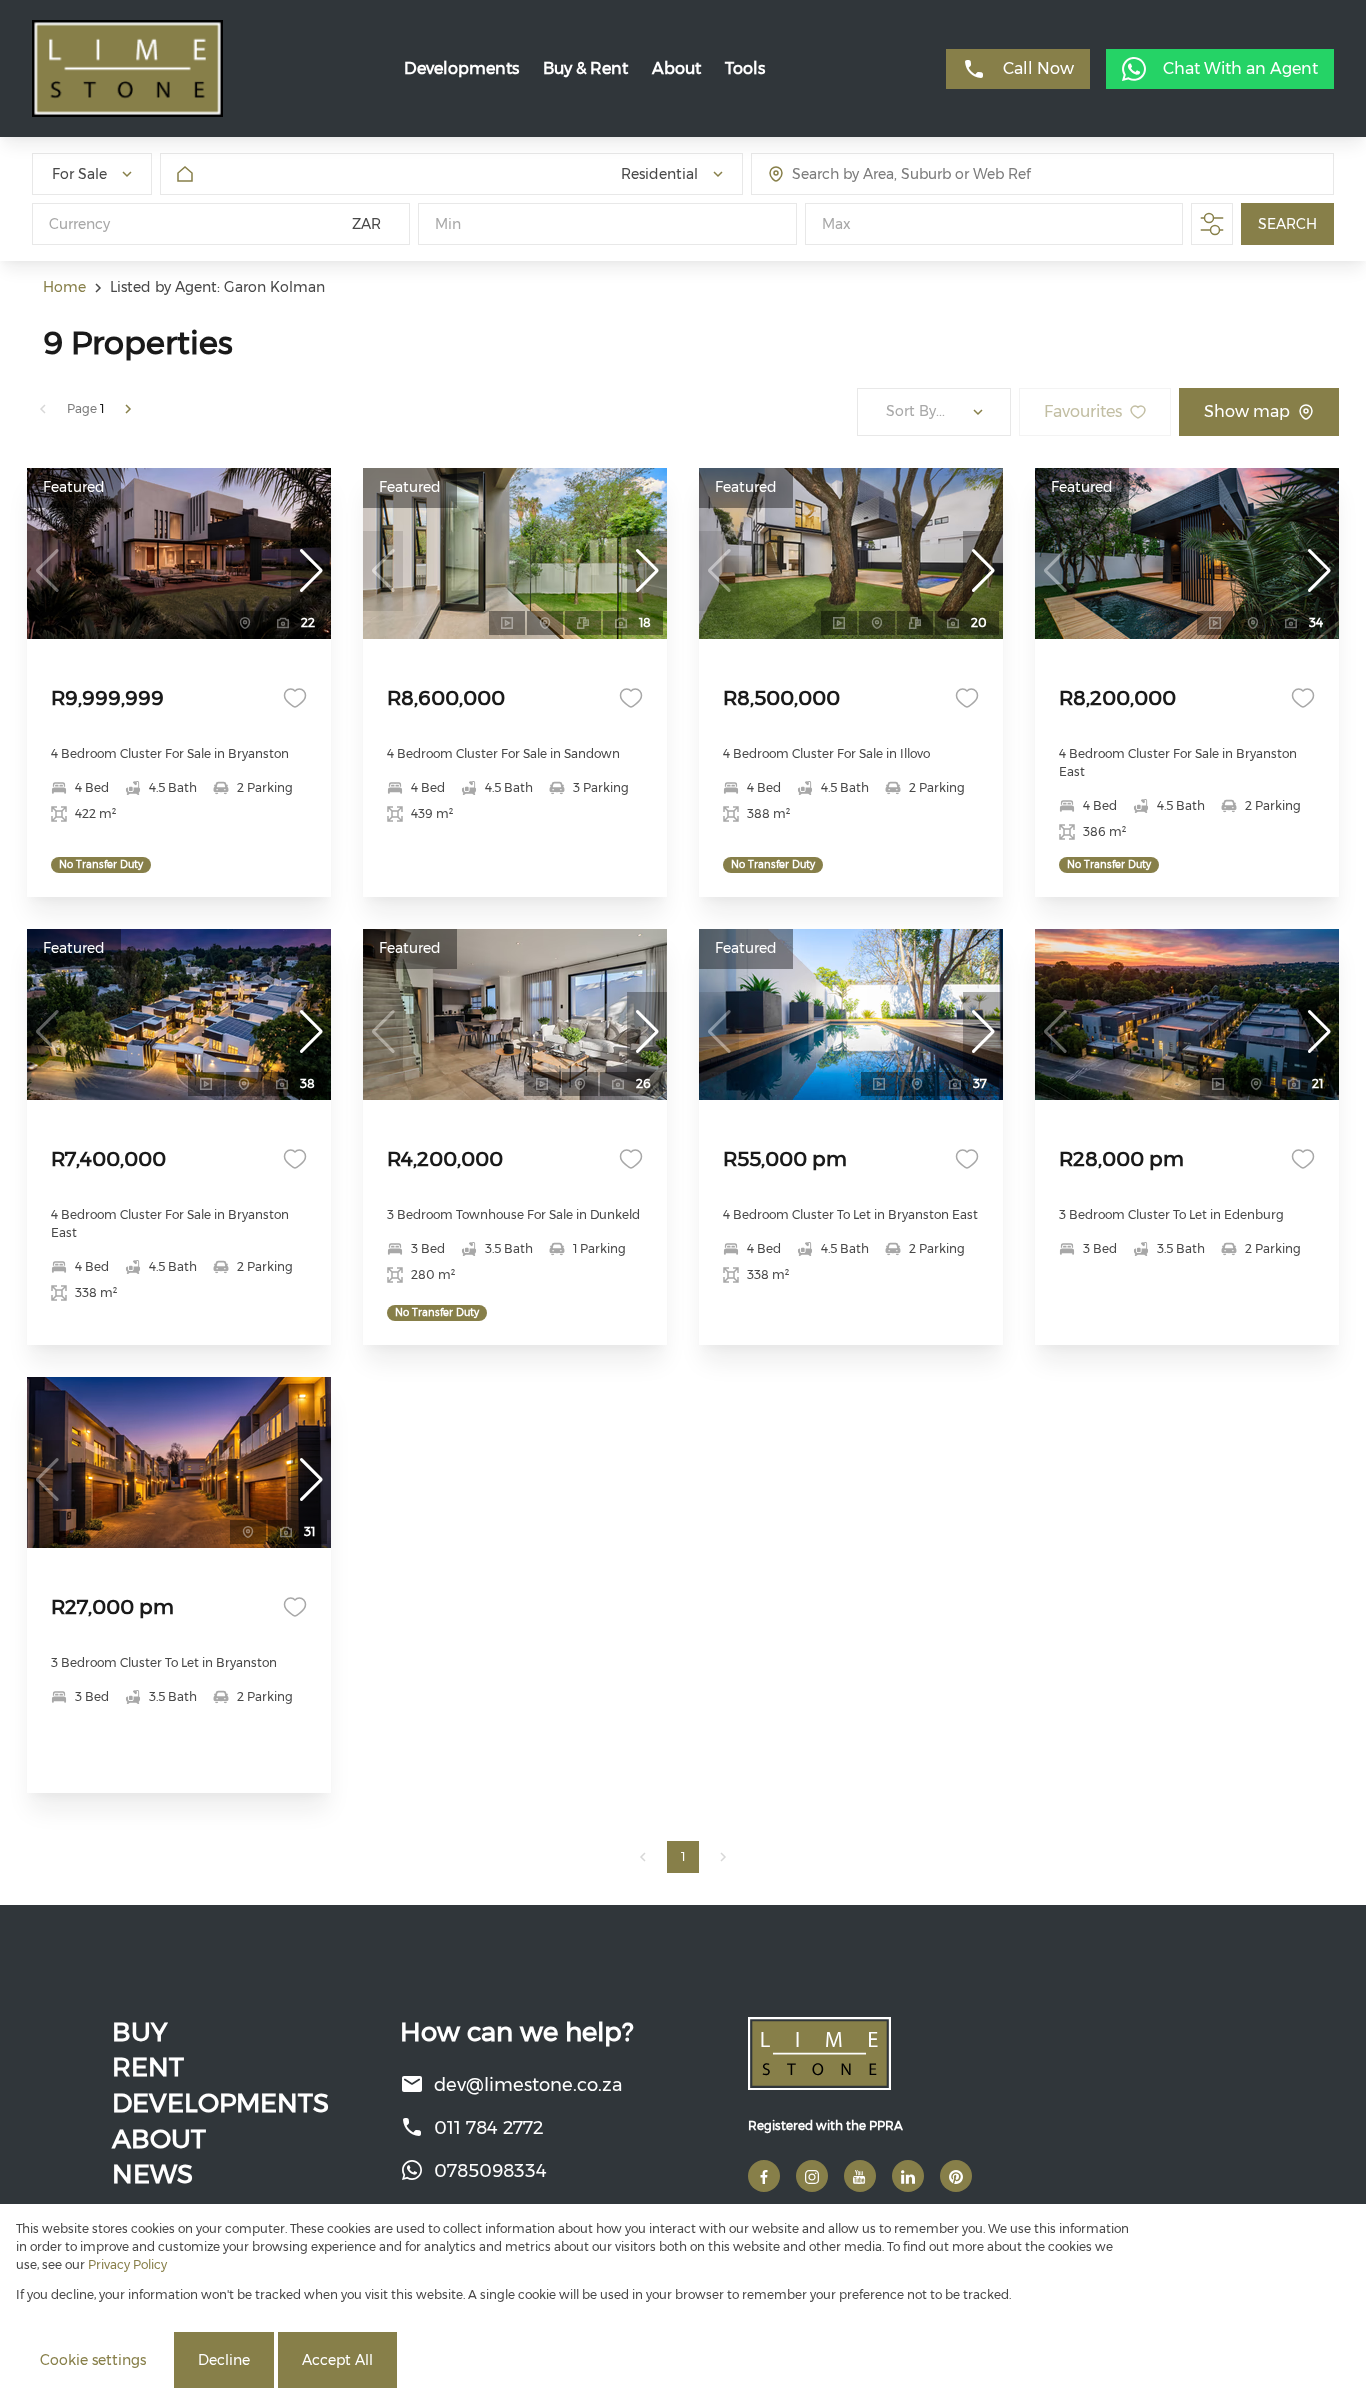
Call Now (1038, 68)
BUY (139, 2032)
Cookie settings (93, 2360)
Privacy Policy (127, 2264)
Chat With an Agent (1240, 68)
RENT (148, 2067)
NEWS (152, 2174)
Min (448, 224)
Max (836, 224)
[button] (311, 571)
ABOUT (159, 2139)
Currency (79, 224)
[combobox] (885, 174)
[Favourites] (295, 698)
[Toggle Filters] (1212, 224)
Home (64, 287)
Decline (224, 2360)
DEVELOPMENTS (220, 2103)
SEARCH (1287, 224)
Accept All (337, 2360)
